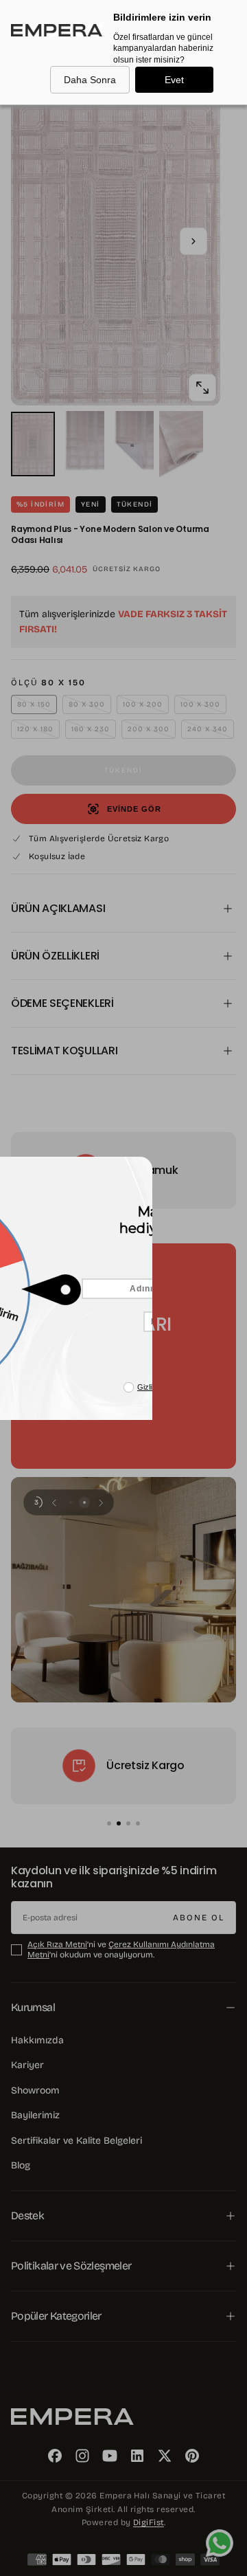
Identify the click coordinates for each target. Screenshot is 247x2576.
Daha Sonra (90, 80)
